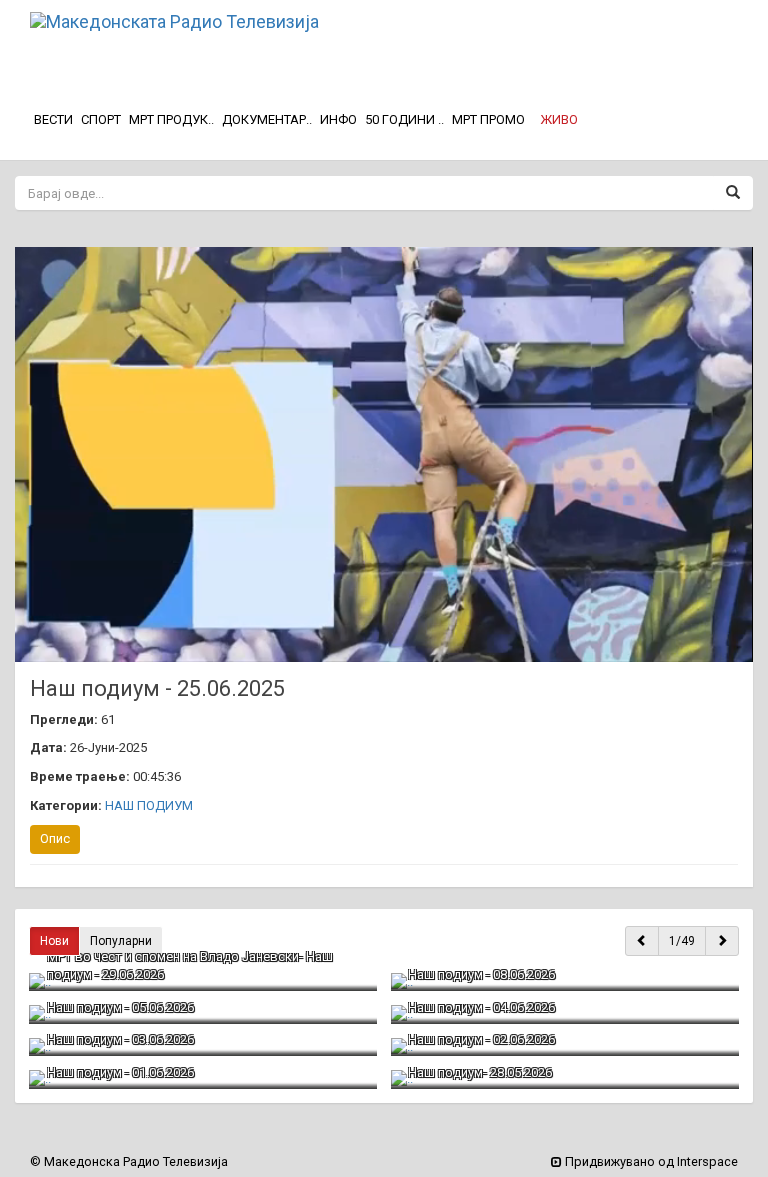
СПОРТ (101, 119)
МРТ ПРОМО (488, 119)
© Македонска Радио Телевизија (129, 1161)
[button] (559, 120)
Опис (55, 838)
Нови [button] (54, 941)
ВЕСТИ (53, 119)
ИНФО (338, 119)
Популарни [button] (121, 941)
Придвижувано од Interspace (650, 1161)
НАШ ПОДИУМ (149, 805)
